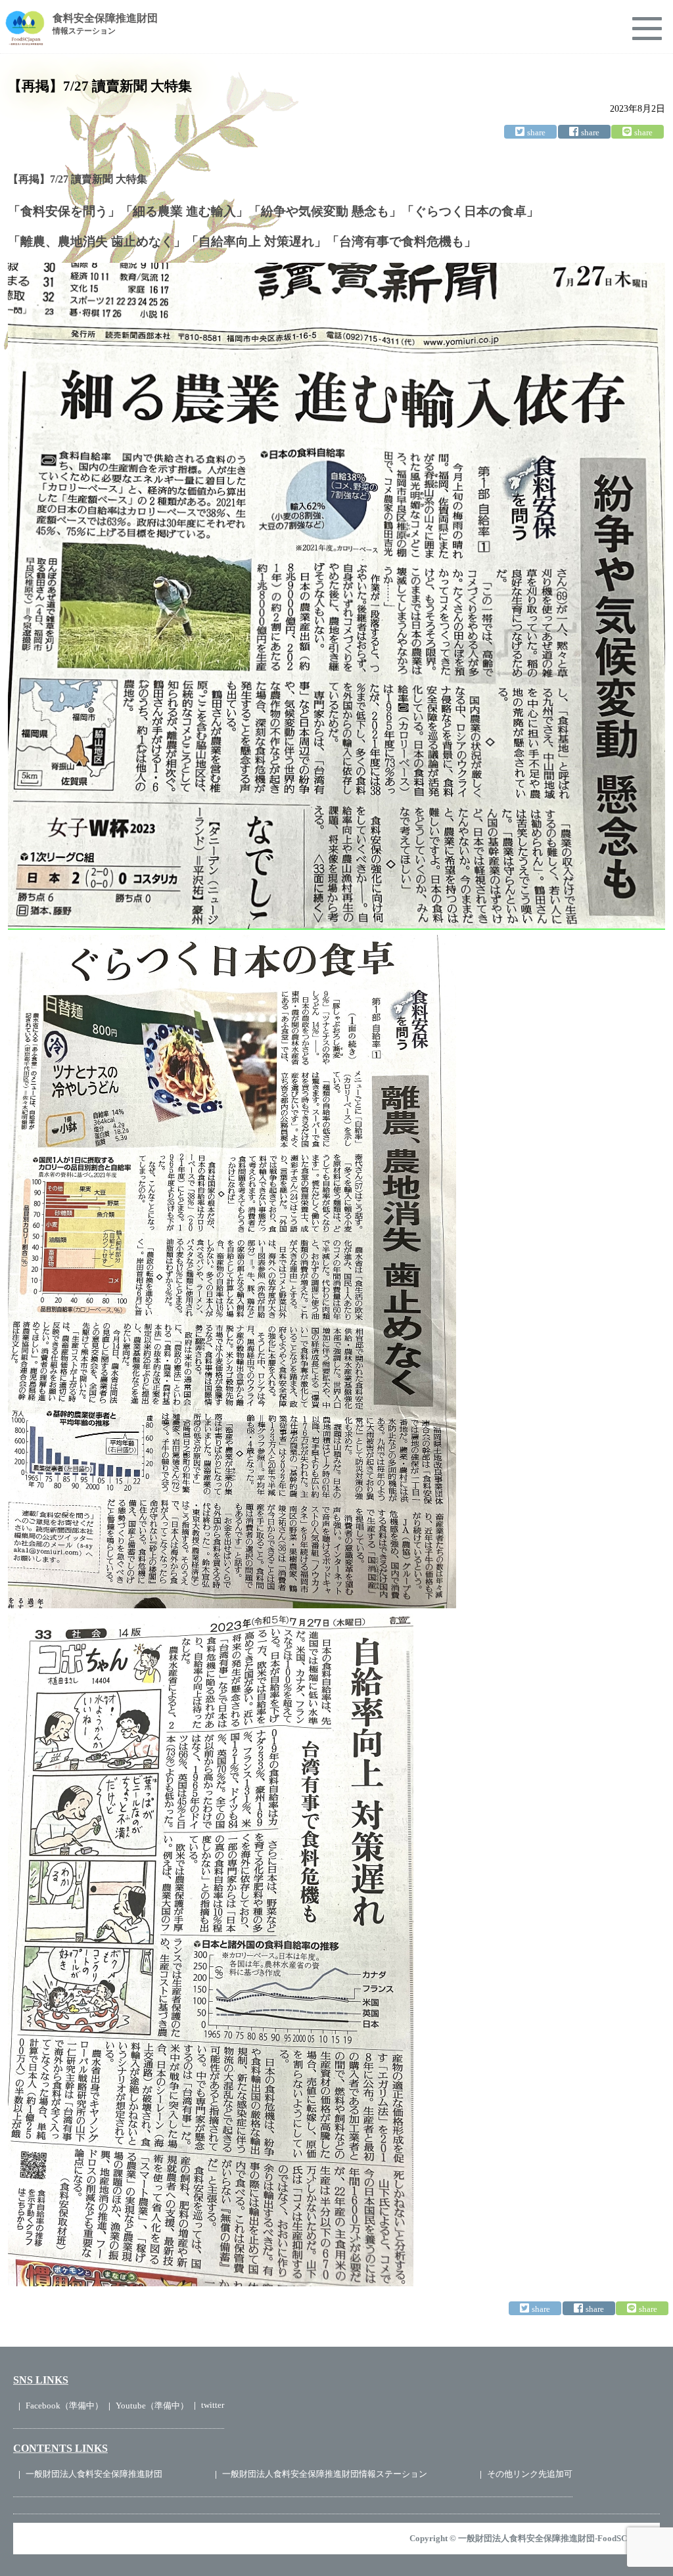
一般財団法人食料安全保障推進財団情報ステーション (325, 2474)
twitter (213, 2405)
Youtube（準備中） (152, 2406)
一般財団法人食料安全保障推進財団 (94, 2474)
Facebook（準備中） (64, 2406)
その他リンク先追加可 (530, 2474)
